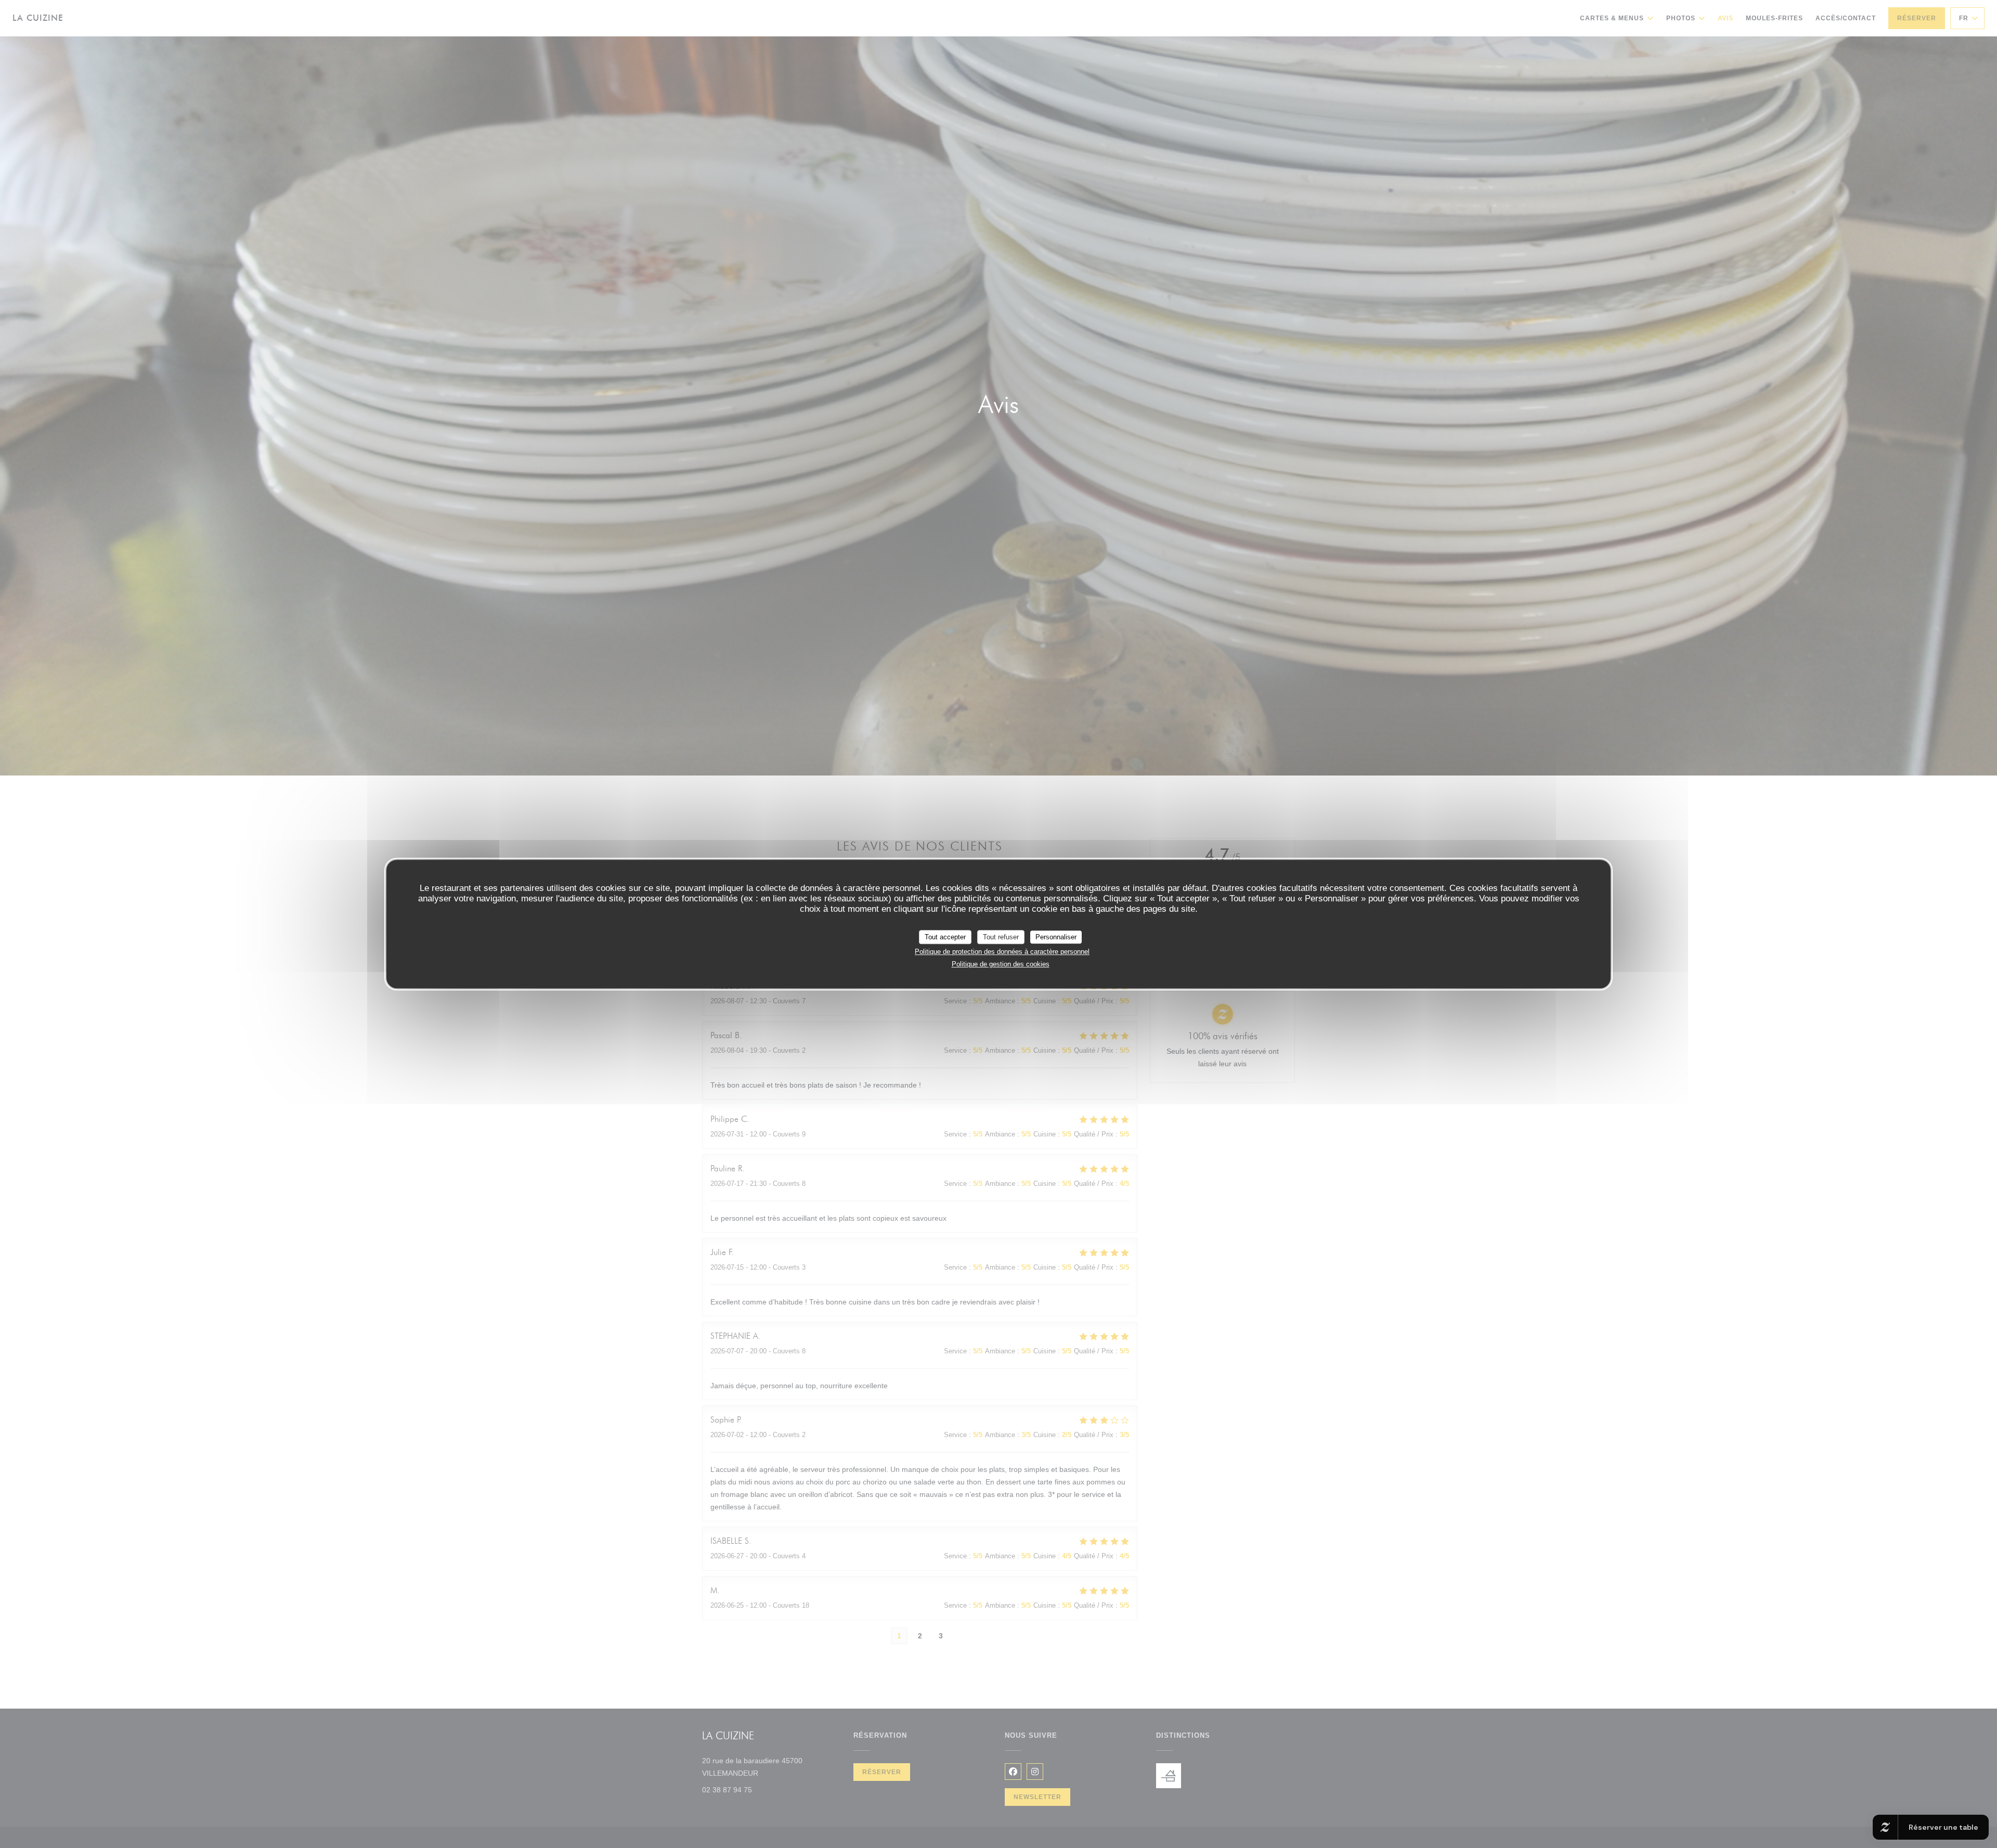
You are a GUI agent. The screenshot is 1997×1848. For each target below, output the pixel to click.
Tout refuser (1001, 937)
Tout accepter (945, 937)
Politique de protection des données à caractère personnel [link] (1002, 952)
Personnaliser (1056, 937)
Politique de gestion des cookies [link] (1001, 964)
